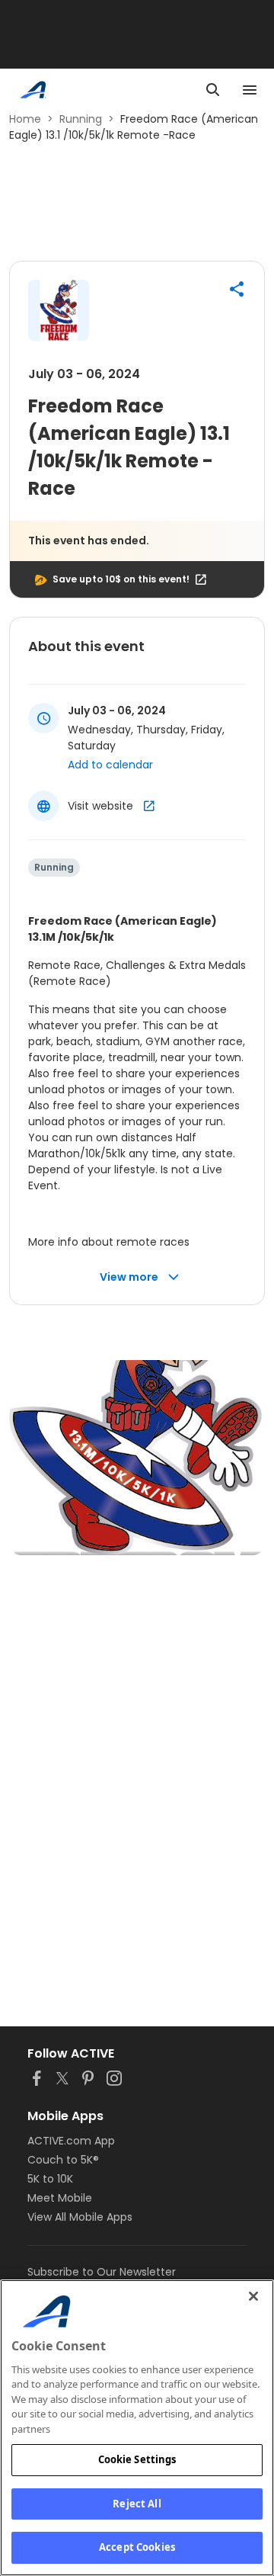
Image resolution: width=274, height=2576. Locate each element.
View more (129, 1277)
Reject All (137, 2504)
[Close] (253, 2296)
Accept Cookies (137, 2547)
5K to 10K (50, 2179)
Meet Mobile (60, 2198)
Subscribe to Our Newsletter (102, 2272)
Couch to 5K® (63, 2160)
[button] (237, 289)
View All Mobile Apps (80, 2217)
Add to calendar (110, 765)
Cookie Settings (137, 2459)
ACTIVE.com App (71, 2141)
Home (25, 119)
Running (81, 119)
